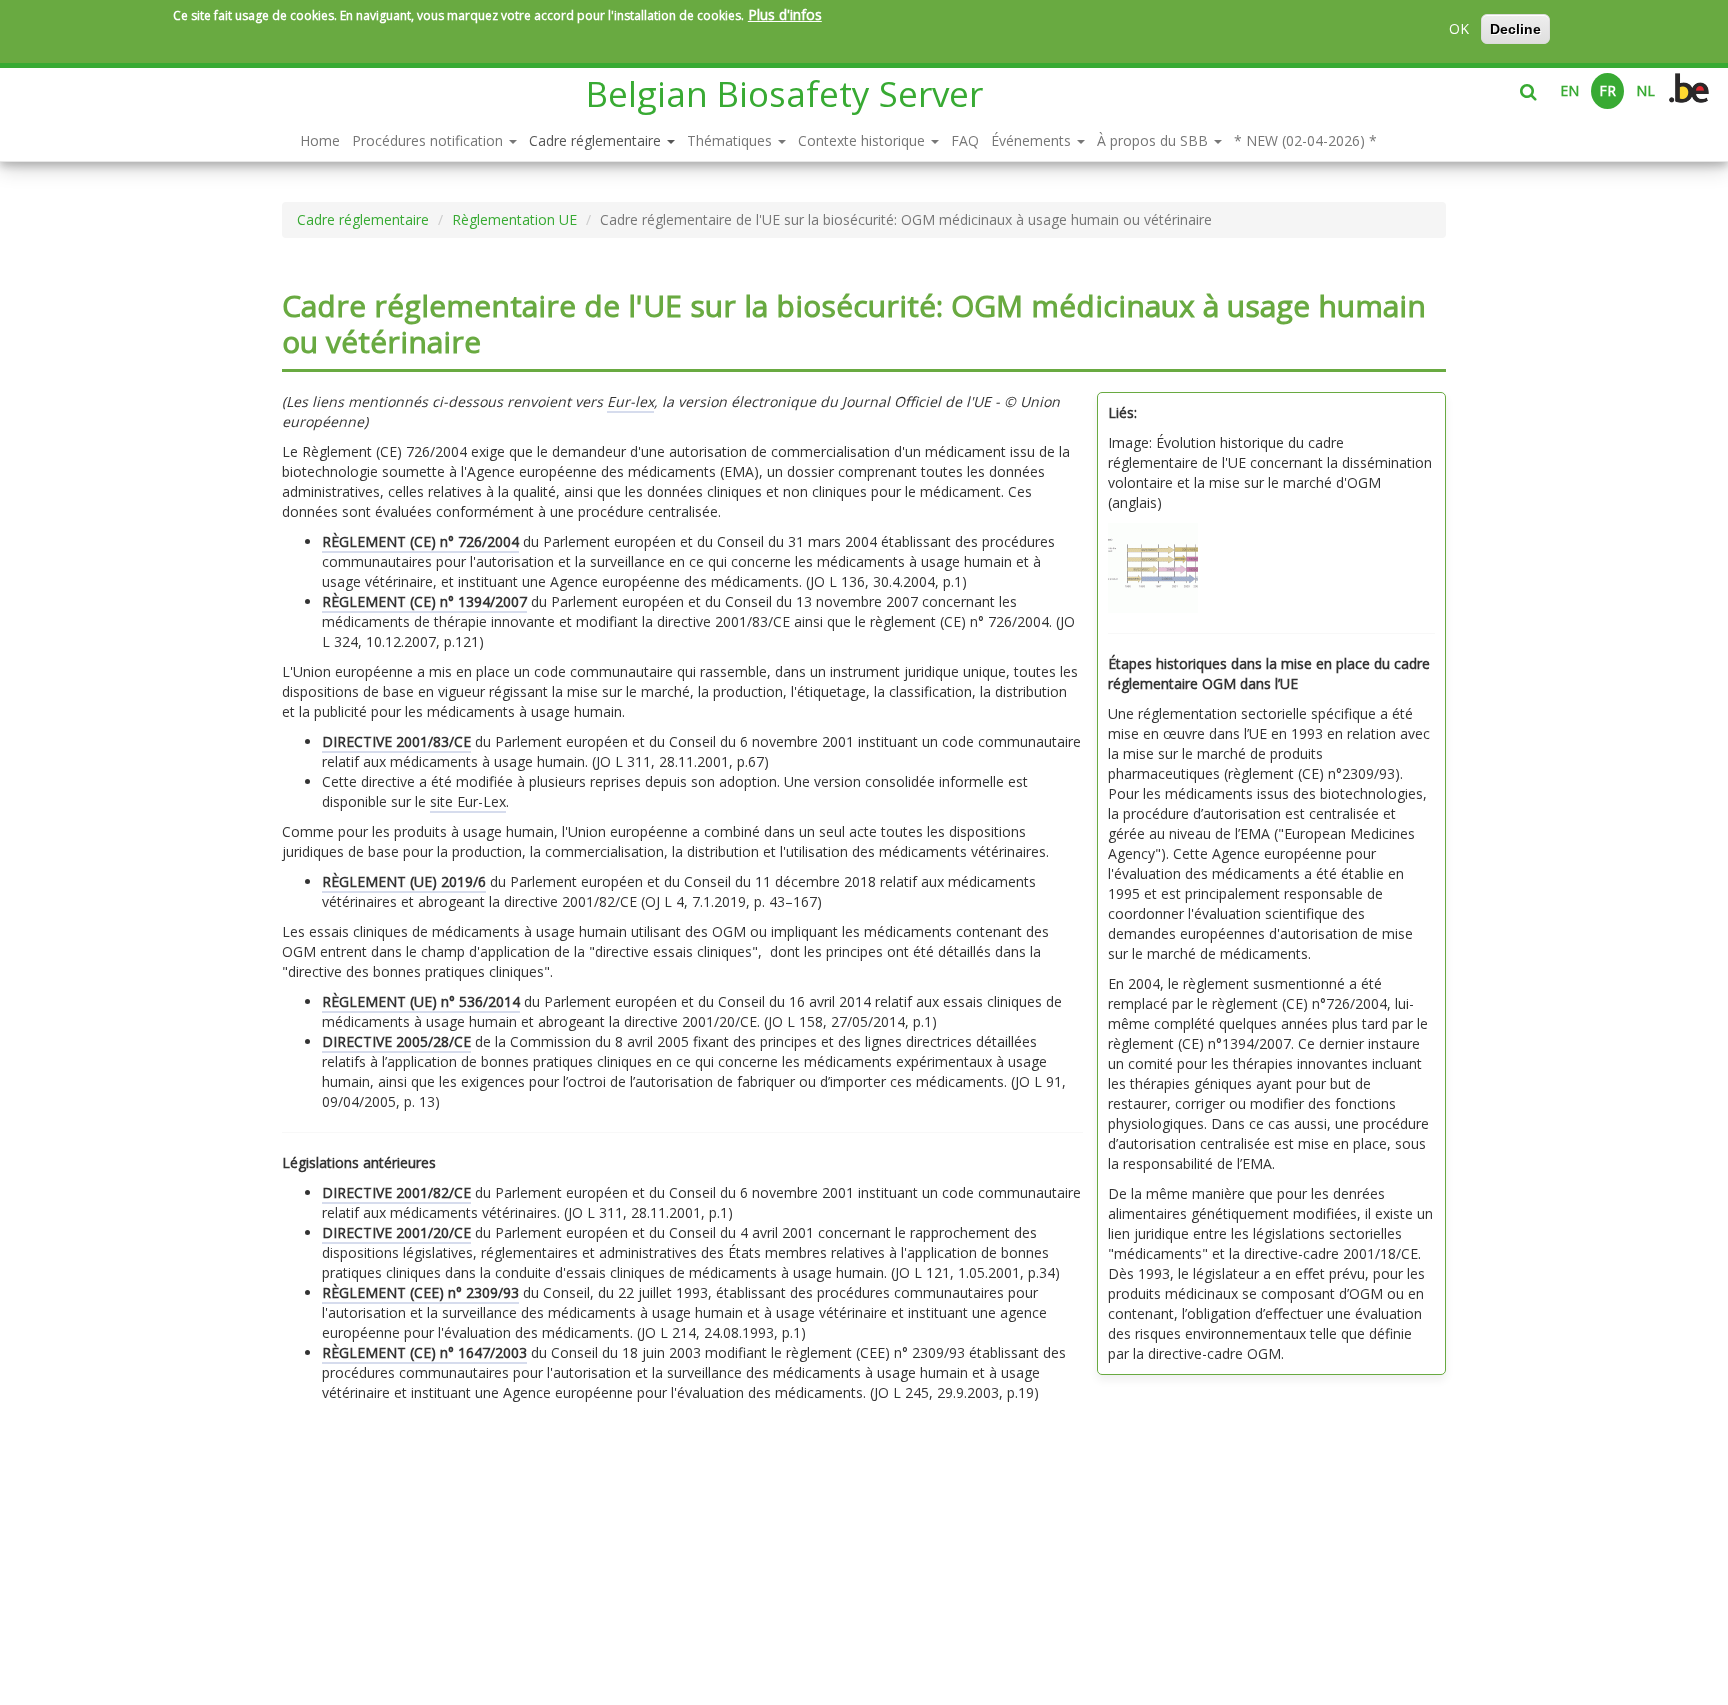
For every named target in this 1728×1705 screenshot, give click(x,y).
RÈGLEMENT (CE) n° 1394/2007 (424, 601)
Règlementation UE (514, 219)
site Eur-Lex (468, 801)
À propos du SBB (1154, 140)
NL (1645, 90)
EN (1569, 90)
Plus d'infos (785, 14)
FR (1607, 90)
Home (320, 140)
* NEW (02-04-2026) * (1305, 140)
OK (1459, 28)
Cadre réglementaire (597, 140)
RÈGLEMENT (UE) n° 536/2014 (421, 1001)
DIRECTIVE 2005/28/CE (396, 1041)
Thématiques (731, 140)
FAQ (965, 140)
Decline (1515, 29)
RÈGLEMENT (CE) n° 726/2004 (420, 541)
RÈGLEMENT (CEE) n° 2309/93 (420, 1292)
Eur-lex (630, 401)
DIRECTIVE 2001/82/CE (396, 1192)
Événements (1033, 140)
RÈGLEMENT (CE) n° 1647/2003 (424, 1352)
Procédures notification (429, 140)
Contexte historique (863, 140)
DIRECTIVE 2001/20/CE (396, 1232)
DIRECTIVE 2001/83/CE (396, 741)
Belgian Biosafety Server (784, 93)
